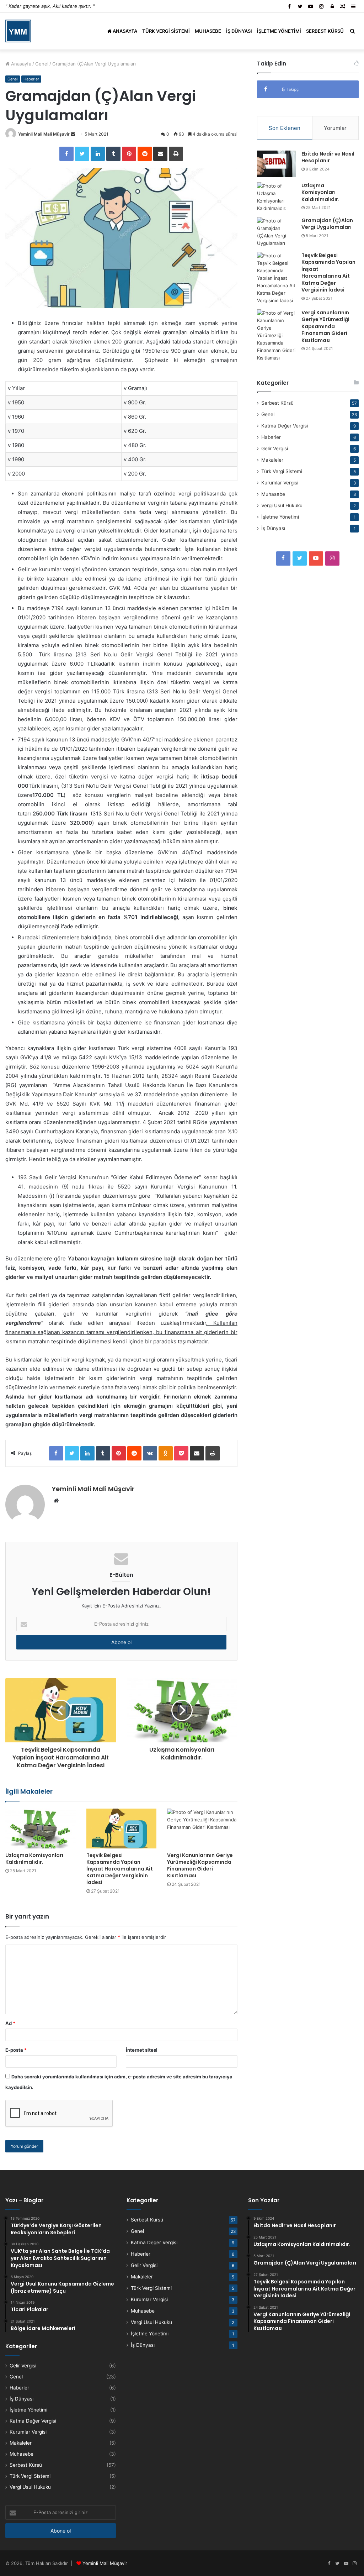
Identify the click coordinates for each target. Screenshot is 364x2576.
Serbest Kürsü (325, 31)
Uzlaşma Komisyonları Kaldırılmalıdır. (34, 1859)
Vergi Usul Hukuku (282, 505)
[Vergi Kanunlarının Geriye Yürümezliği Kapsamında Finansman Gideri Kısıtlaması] (202, 1828)
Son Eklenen (285, 128)
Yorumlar (335, 128)
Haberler (31, 79)
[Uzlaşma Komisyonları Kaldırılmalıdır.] (41, 1828)
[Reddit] (145, 154)
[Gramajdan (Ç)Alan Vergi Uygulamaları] (277, 232)
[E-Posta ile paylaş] (160, 154)
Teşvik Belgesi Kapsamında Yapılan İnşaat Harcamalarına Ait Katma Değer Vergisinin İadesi (120, 1869)
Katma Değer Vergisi (285, 426)
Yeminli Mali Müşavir (105, 2563)
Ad (10, 2023)
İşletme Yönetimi (279, 31)
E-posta (16, 2050)
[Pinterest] (129, 154)
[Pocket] (181, 1453)
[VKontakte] (150, 1453)
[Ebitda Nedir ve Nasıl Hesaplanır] (277, 164)
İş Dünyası (239, 31)
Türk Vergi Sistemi (166, 31)
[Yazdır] (176, 154)
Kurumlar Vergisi (280, 483)
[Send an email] (73, 134)
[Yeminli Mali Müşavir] (18, 31)
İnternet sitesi (142, 2050)
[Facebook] (66, 154)
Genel (42, 64)
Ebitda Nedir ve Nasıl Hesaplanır (328, 157)
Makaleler (272, 460)
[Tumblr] (113, 154)
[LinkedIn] (98, 154)
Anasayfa (124, 31)
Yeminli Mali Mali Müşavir (44, 134)
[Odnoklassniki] (166, 1453)
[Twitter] (82, 154)
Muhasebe (208, 31)
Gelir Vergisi (275, 448)
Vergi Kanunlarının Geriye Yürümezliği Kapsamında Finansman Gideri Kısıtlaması (200, 1865)
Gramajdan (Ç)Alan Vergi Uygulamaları (327, 224)
